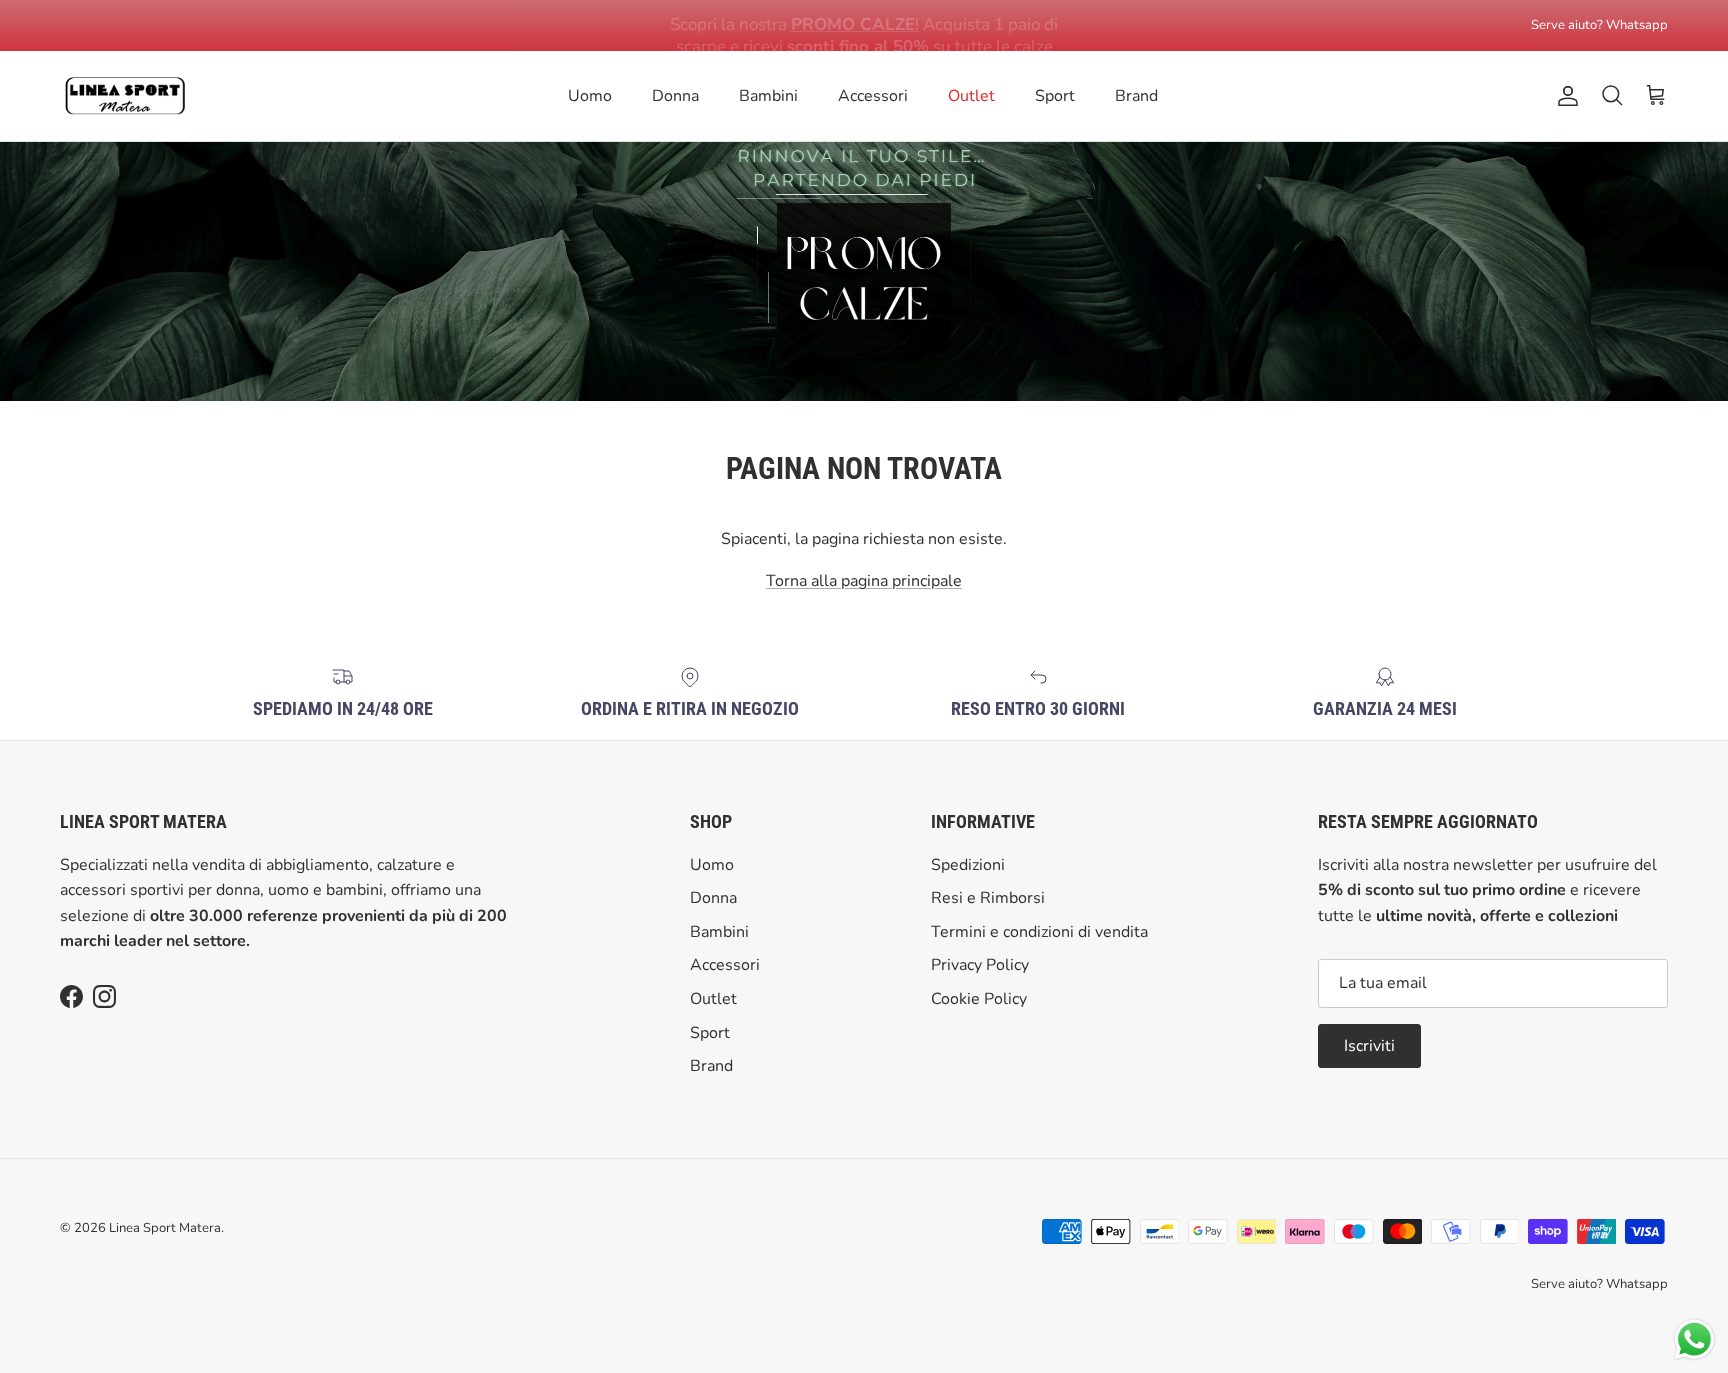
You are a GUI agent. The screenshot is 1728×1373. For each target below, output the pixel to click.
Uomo (590, 96)
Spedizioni (968, 865)
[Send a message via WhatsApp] (1694, 1339)
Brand (1136, 96)
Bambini (768, 96)
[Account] (1564, 96)
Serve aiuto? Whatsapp (1599, 25)
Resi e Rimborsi (988, 898)
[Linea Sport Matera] (125, 96)
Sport (1055, 96)
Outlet (971, 96)
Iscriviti (1369, 1046)
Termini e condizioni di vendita (1039, 932)
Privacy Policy (980, 965)
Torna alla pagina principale (864, 581)
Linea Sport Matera (165, 1228)
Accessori (873, 96)
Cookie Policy (979, 999)
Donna (675, 96)
